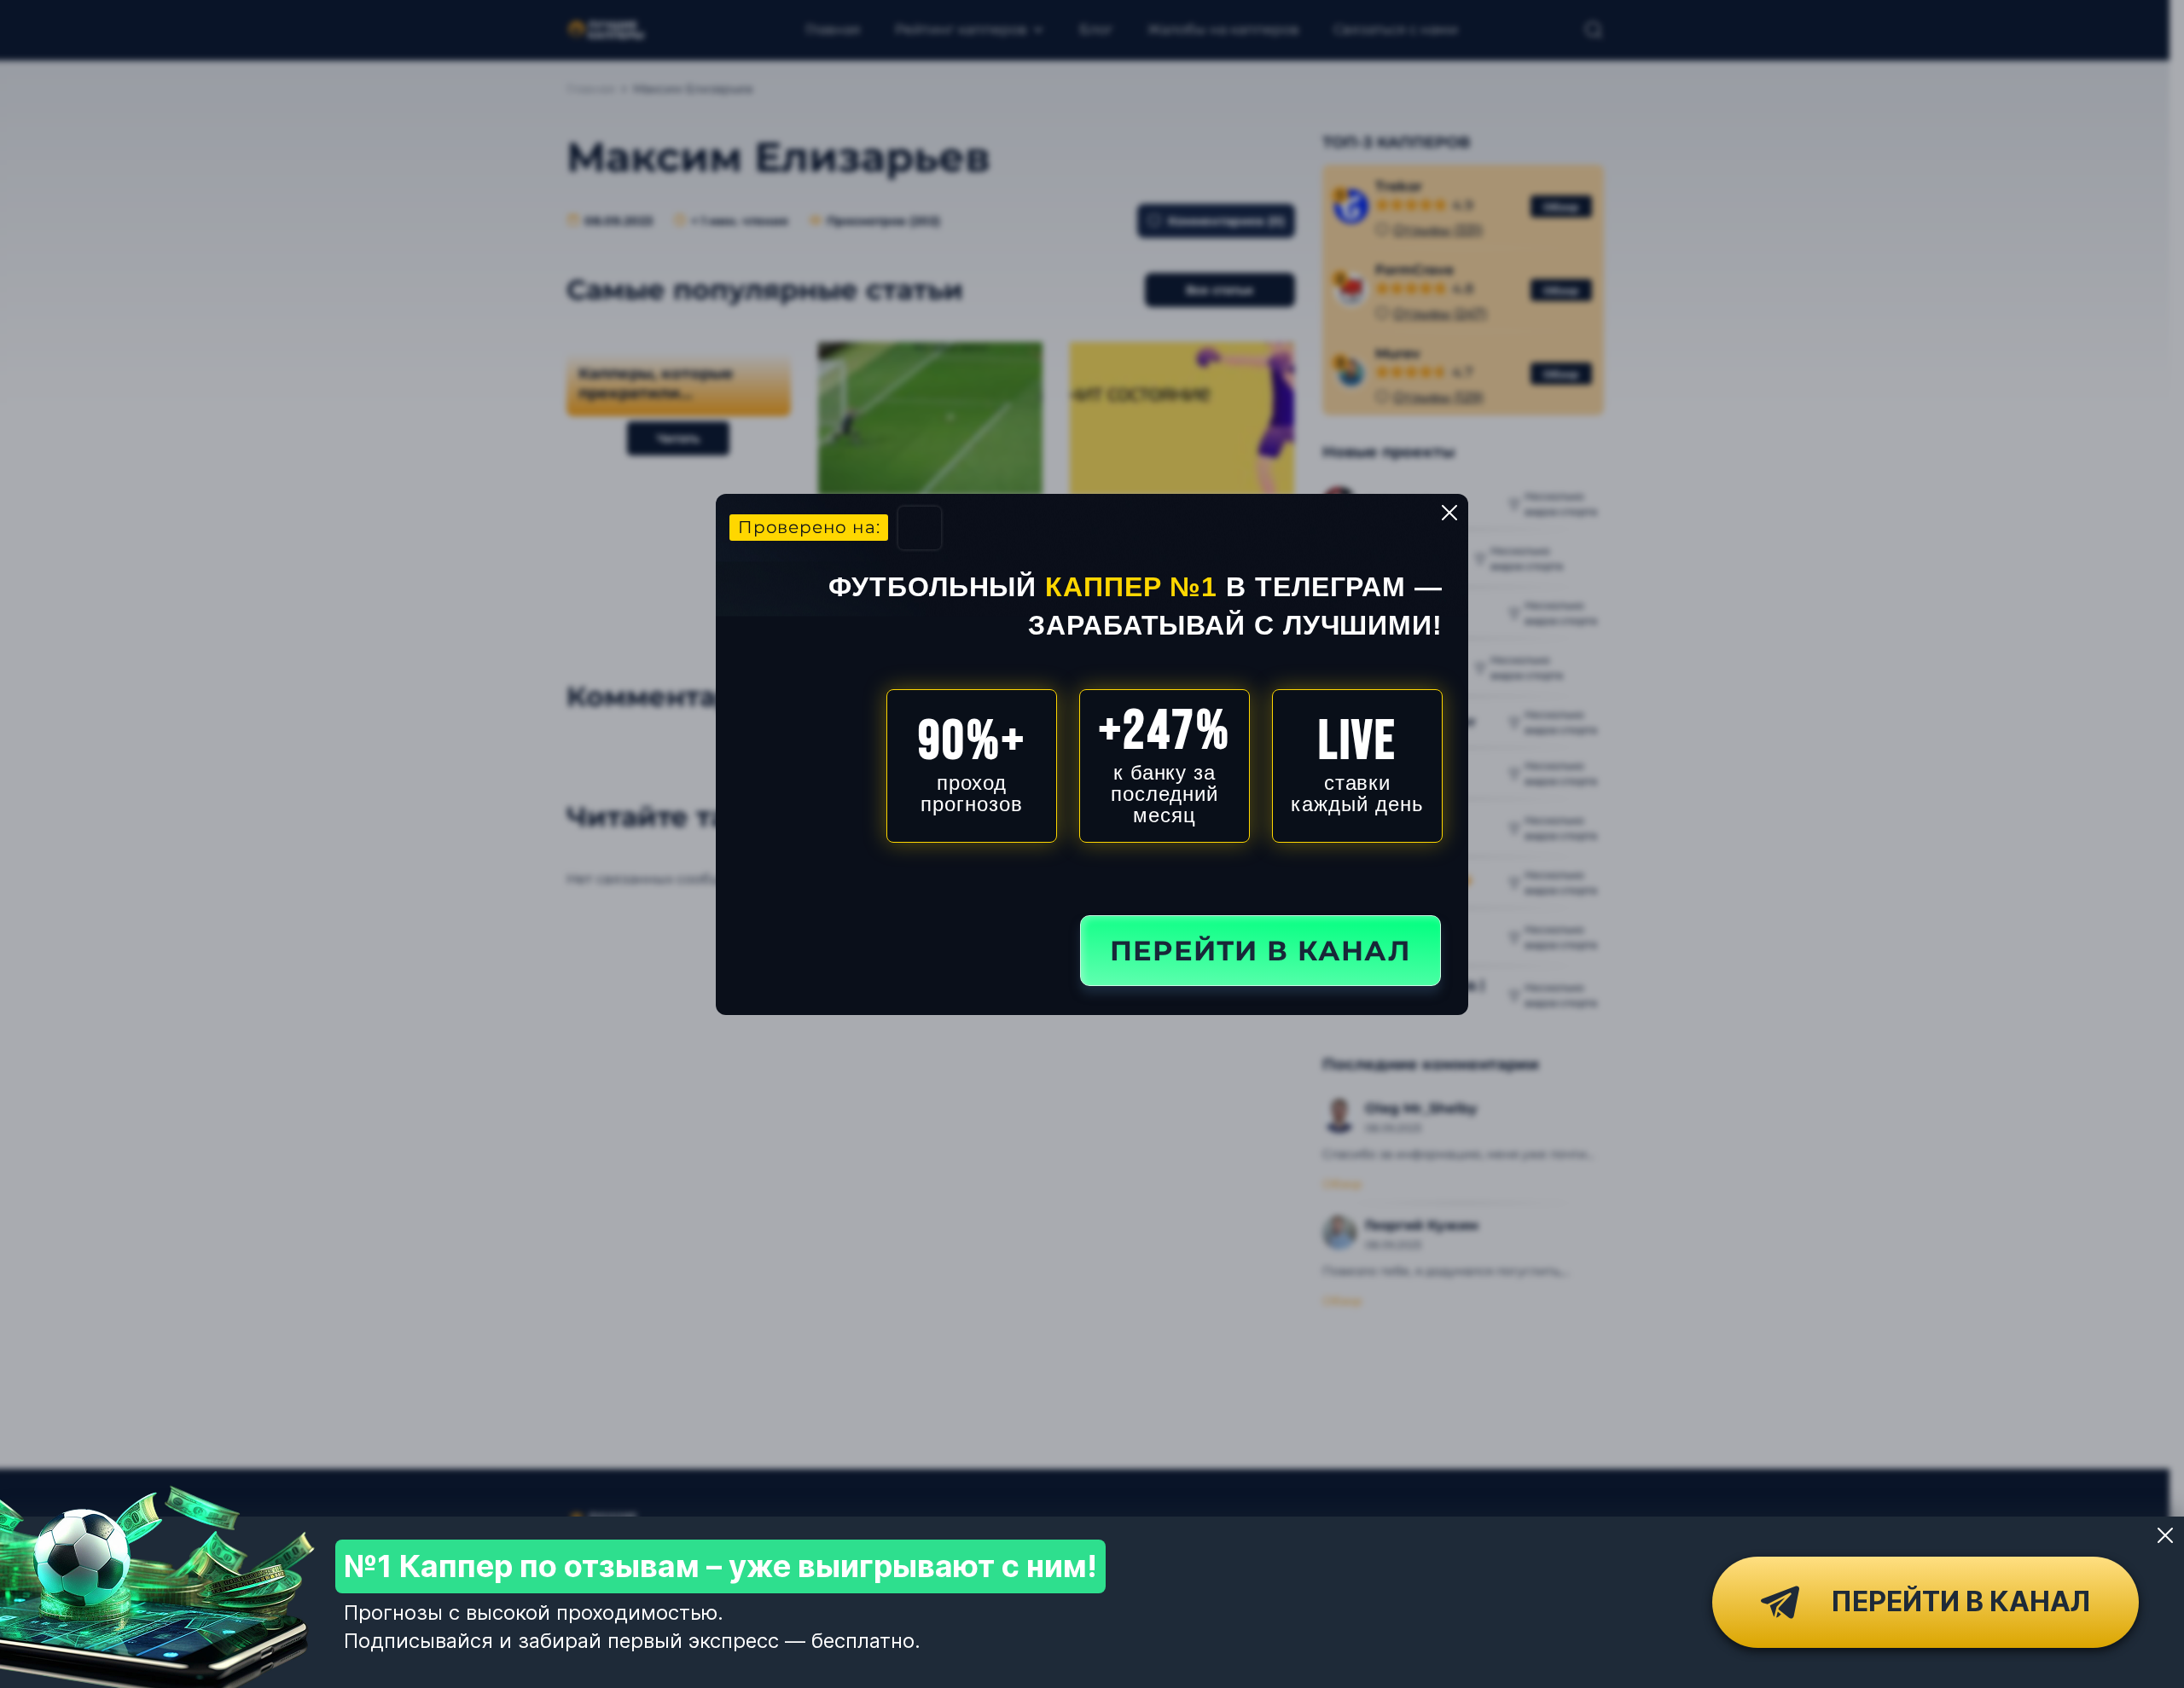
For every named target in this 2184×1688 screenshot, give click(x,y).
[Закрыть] (2165, 1535)
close (1449, 513)
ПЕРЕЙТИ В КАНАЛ (1260, 951)
